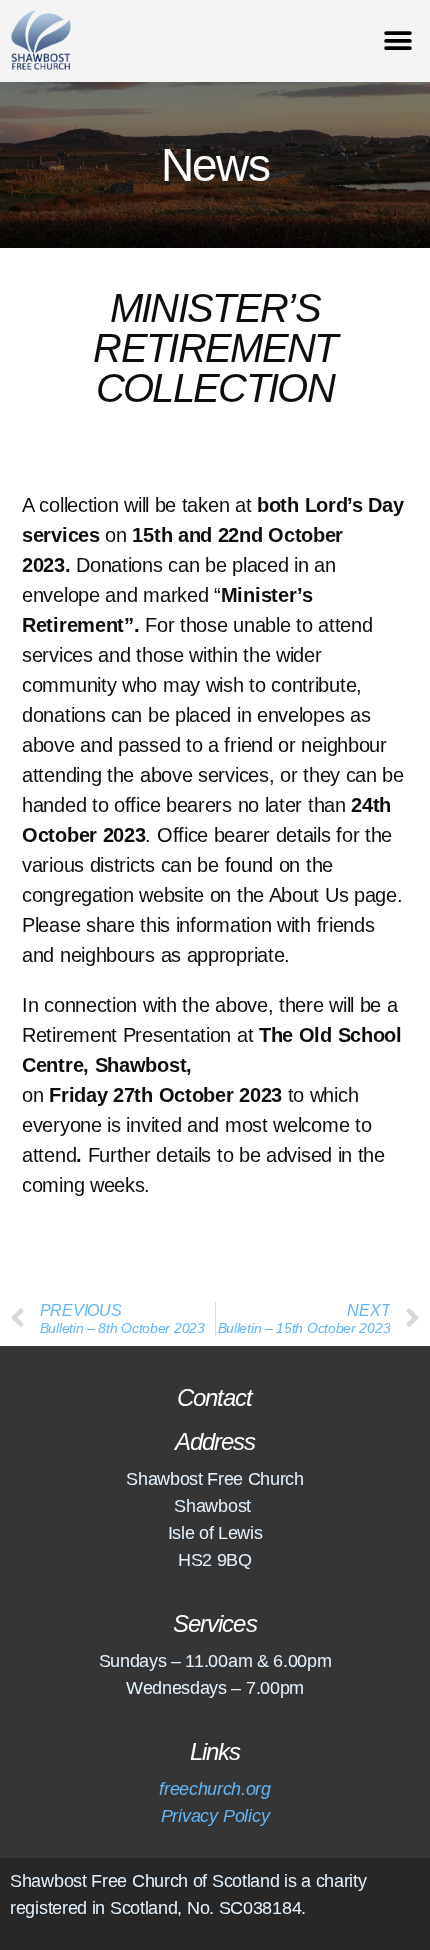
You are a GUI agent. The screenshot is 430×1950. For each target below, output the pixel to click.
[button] (397, 41)
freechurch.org (214, 1789)
